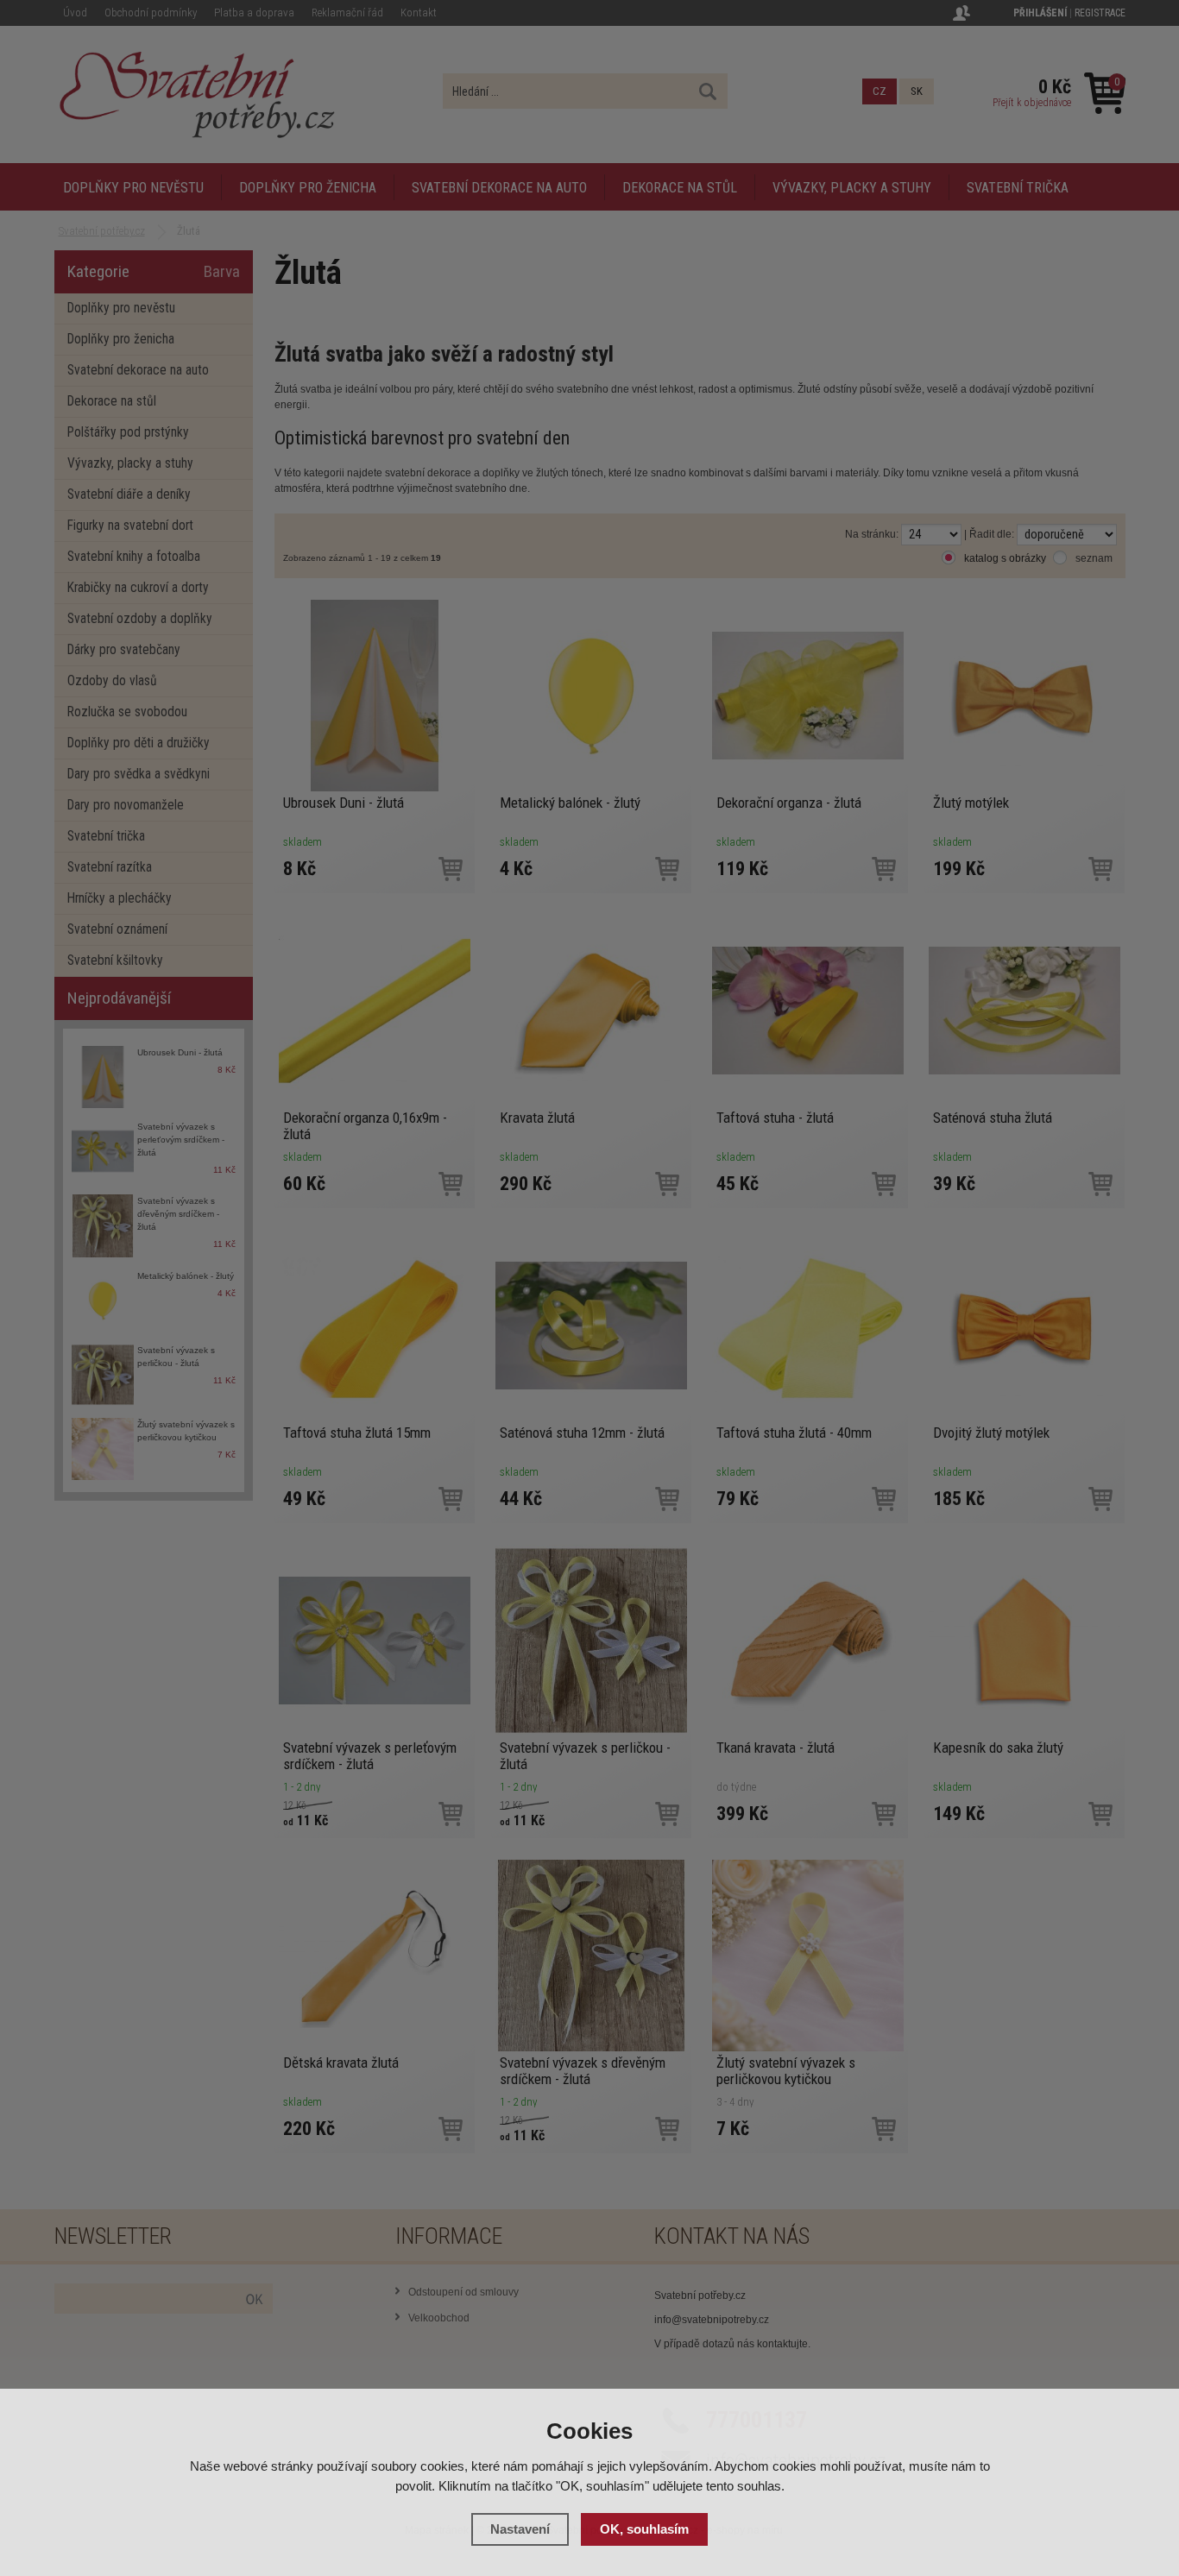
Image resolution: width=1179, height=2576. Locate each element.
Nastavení (520, 2529)
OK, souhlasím (644, 2529)
